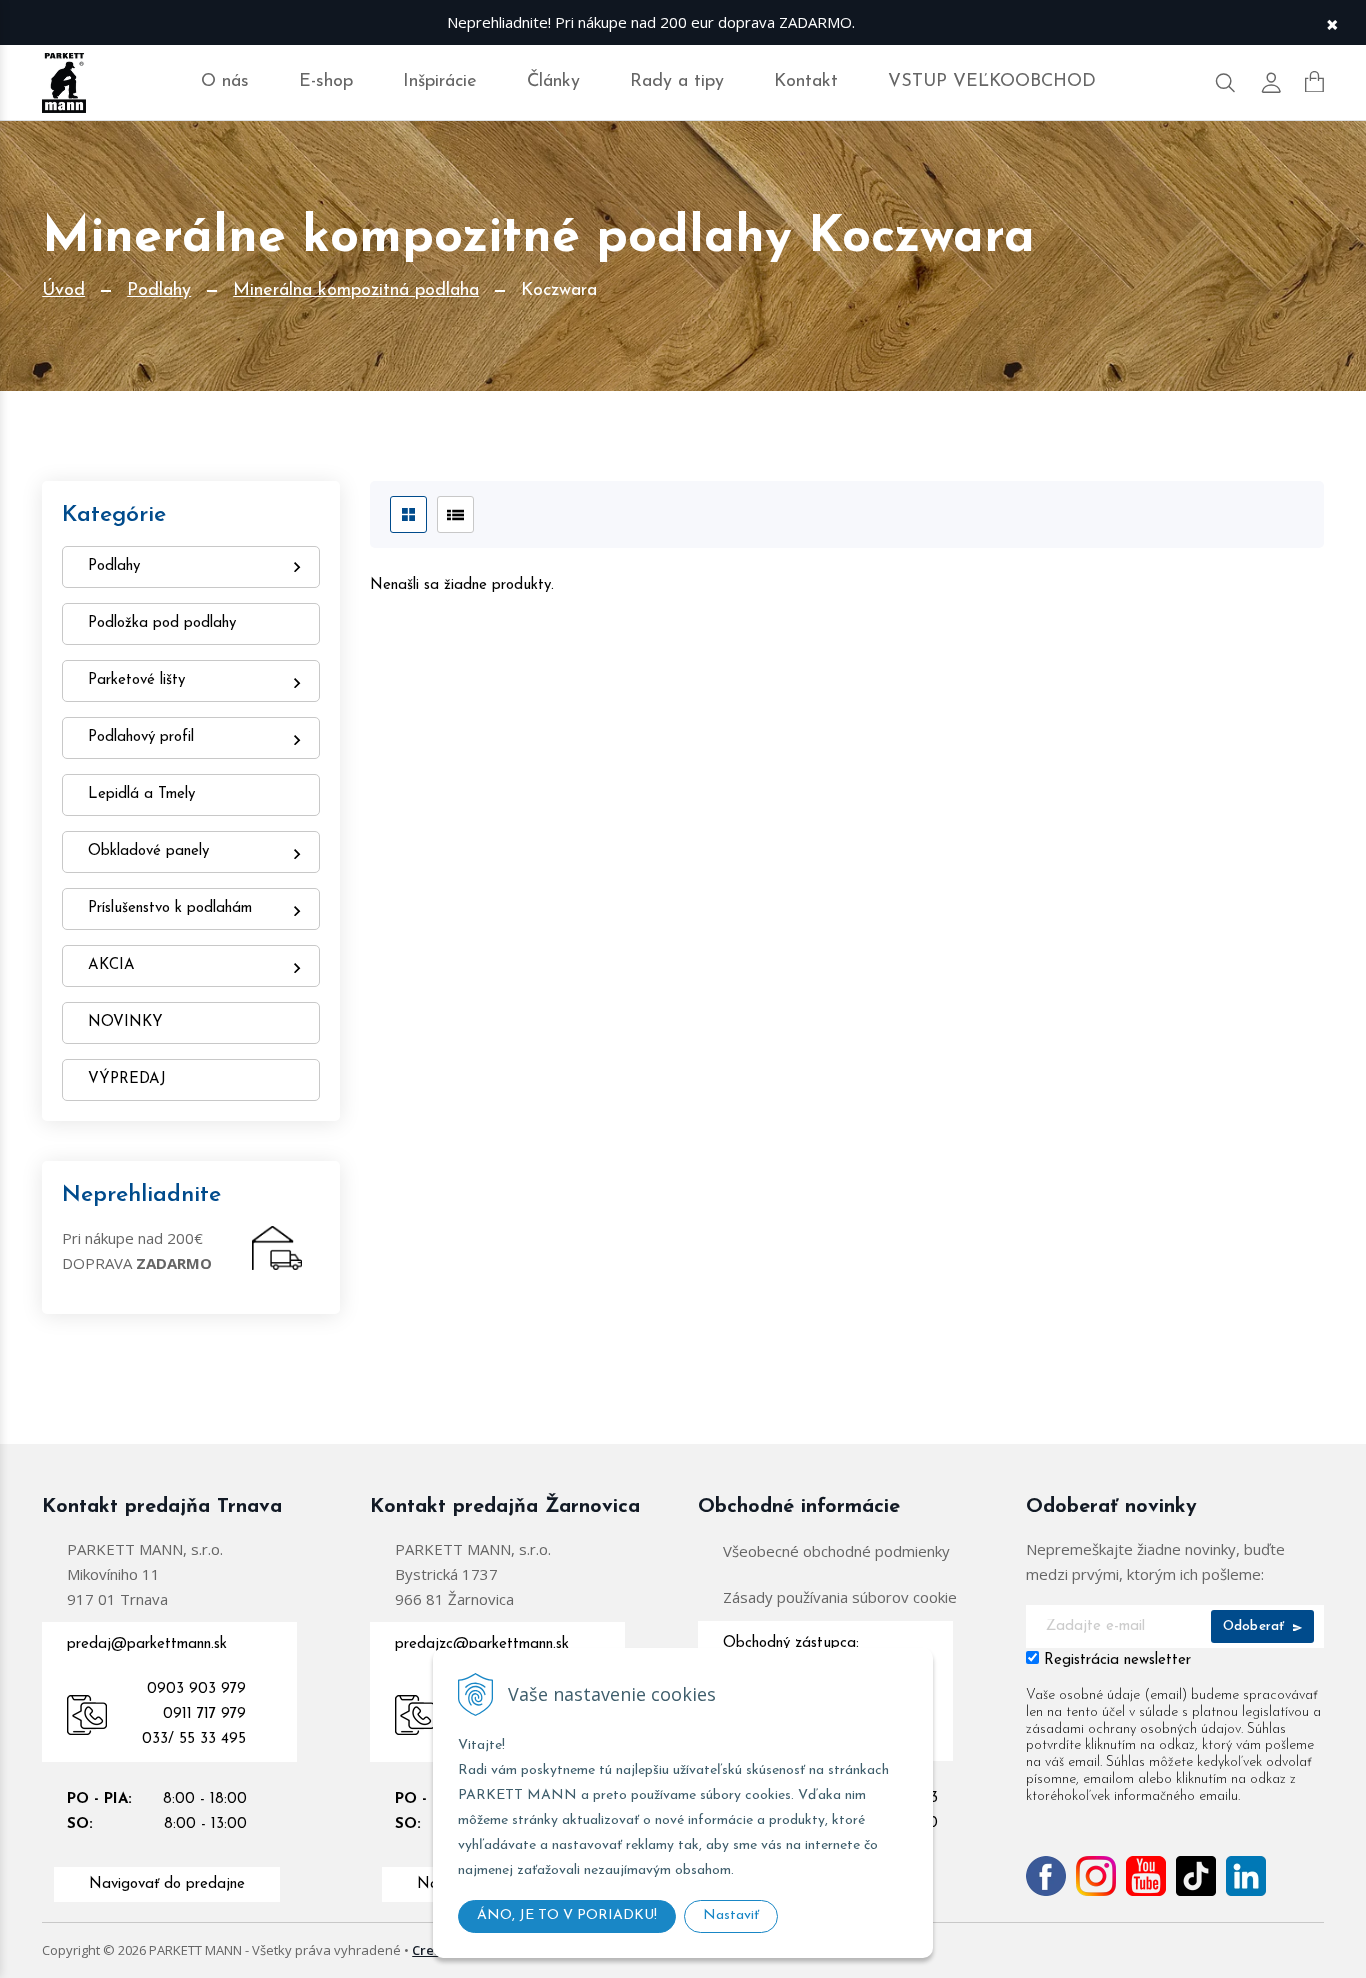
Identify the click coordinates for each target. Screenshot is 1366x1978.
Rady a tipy (677, 82)
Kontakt (806, 82)
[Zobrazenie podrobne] (455, 514)
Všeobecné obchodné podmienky (836, 1551)
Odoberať (1256, 1626)
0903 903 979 (196, 1689)
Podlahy (159, 291)
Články (553, 82)
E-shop (326, 82)
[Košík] (1314, 82)
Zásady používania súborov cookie (840, 1597)
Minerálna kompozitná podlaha (356, 291)
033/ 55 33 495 (194, 1739)
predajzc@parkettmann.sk (482, 1644)
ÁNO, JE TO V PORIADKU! (567, 1915)
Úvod (63, 291)
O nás (225, 82)
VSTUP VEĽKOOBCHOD (992, 82)
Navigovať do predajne (167, 1884)
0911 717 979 (204, 1714)
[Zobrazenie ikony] (408, 514)
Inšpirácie (440, 82)
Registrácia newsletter (1117, 1660)
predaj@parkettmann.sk (147, 1644)
